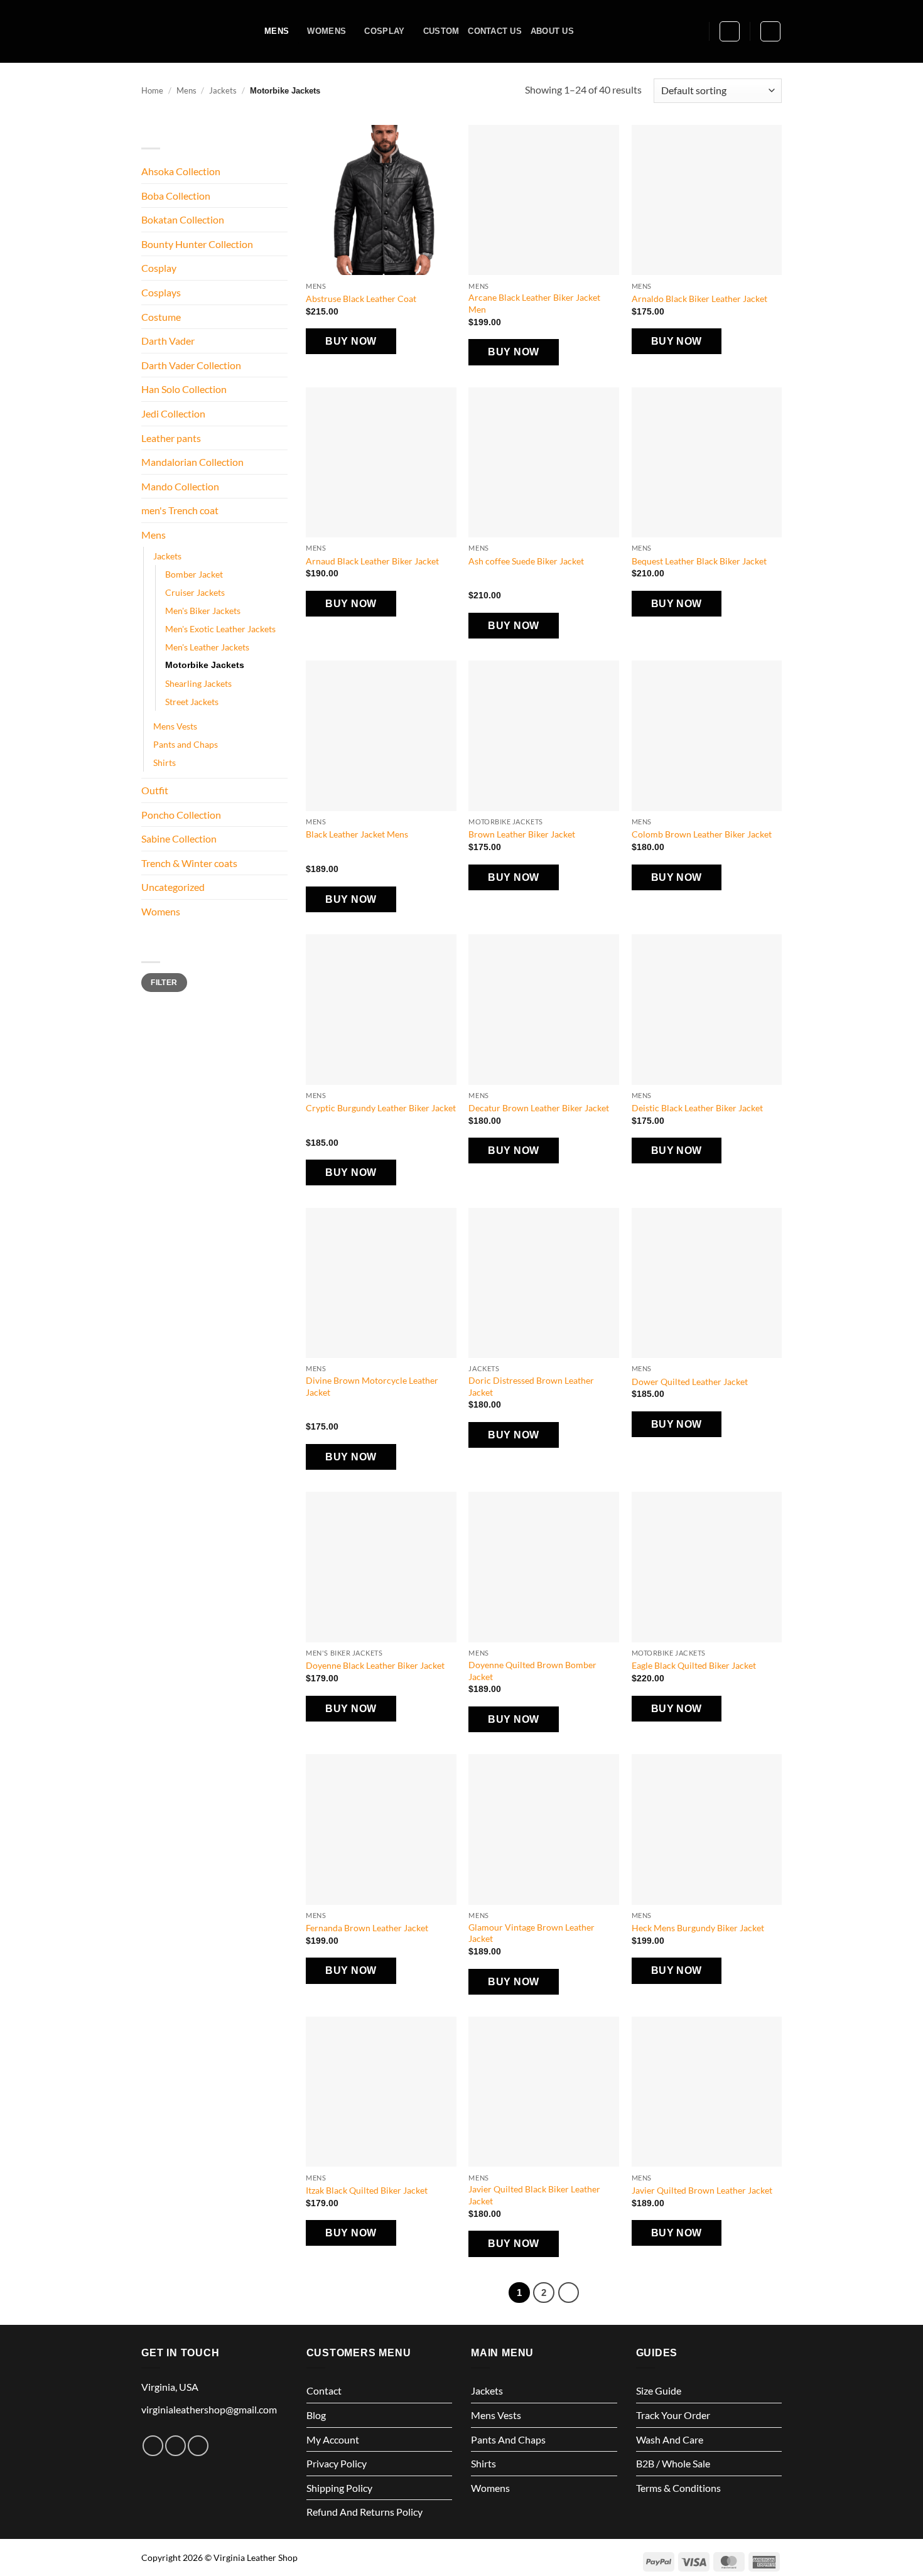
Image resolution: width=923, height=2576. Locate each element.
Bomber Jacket (194, 574)
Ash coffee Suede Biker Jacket (526, 561)
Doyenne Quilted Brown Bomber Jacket (532, 1671)
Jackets (223, 90)
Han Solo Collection (184, 389)
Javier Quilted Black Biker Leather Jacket (534, 2195)
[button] (730, 31)
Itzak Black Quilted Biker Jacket (367, 2190)
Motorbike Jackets (205, 665)
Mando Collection (180, 486)
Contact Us (495, 31)
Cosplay (384, 31)
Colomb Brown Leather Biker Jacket (702, 834)
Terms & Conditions (678, 2488)
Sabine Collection (179, 838)
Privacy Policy (337, 2463)
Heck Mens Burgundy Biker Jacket (698, 1928)
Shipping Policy (339, 2488)
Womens (327, 31)
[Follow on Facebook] (153, 2446)
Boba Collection (176, 196)
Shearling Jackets (198, 683)
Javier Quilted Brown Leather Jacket (702, 2190)
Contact (324, 2390)
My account (333, 2439)
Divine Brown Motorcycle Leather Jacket (372, 1386)
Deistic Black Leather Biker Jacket (697, 1108)
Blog (316, 2415)
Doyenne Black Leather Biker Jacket (375, 1665)
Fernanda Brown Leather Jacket (367, 1928)
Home (152, 90)
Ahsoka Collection (181, 171)
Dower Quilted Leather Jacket (690, 1382)
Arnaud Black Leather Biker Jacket (372, 561)
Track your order (673, 2415)
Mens (277, 31)
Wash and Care (670, 2439)
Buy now (351, 341)
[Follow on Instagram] (175, 2446)
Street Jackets (192, 702)
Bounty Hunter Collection (197, 244)
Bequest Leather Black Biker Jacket (699, 561)
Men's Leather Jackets (207, 647)
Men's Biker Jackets (203, 611)
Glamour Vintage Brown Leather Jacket (532, 1933)
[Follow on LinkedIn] (198, 2446)
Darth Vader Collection (191, 365)
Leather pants (171, 438)
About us (552, 31)
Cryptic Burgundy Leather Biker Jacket (381, 1108)
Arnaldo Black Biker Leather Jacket (699, 299)
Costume (161, 317)
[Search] (695, 31)
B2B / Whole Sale (673, 2463)
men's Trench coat (180, 510)
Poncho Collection (181, 815)
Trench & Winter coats (189, 863)
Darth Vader (168, 341)
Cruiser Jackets (195, 592)
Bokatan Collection (183, 219)
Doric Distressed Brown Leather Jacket (531, 1386)
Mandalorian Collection (192, 462)
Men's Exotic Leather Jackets (220, 629)
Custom (441, 31)
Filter (164, 983)
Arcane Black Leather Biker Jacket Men (534, 303)
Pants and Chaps (186, 744)
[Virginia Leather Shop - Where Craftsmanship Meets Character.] (193, 31)
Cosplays (161, 292)
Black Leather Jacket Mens (357, 834)
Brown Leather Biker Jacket (522, 834)
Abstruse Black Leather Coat (361, 299)
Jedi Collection (173, 413)
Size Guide (659, 2390)
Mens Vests (175, 726)
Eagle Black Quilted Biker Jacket (694, 1665)
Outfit (155, 790)
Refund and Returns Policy (364, 2512)
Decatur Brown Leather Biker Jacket (539, 1108)
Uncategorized (173, 887)
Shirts (165, 763)
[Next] (569, 2293)
